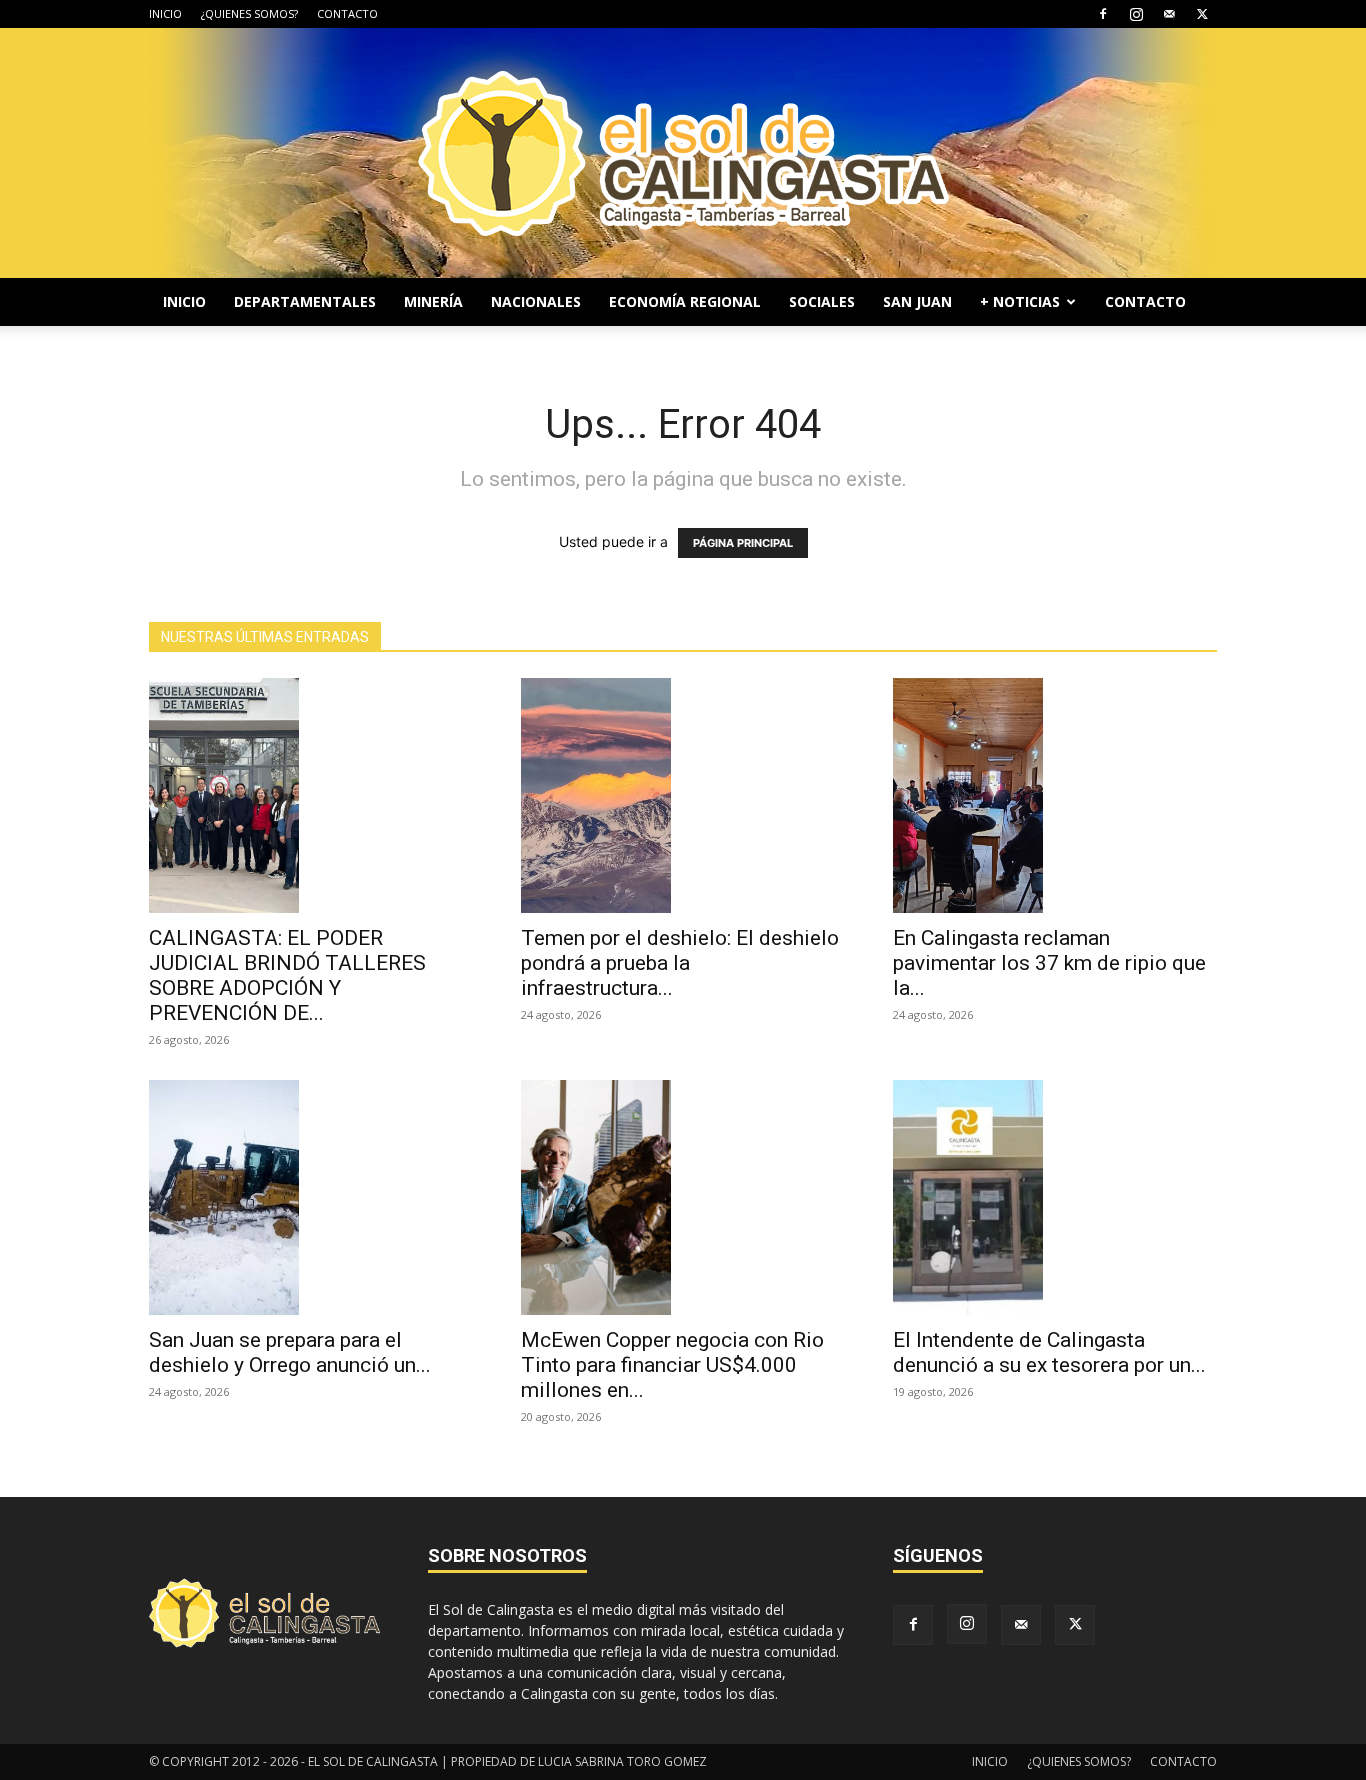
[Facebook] (1103, 14)
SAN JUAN (917, 301)
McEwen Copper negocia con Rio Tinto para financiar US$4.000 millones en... (672, 1365)
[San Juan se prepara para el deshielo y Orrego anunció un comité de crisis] (311, 1197)
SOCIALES (822, 301)
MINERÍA (433, 301)
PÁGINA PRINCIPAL (743, 543)
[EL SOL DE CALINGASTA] (683, 153)
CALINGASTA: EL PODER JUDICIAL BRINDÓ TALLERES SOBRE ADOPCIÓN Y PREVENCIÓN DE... (287, 975)
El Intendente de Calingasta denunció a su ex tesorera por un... (1049, 1352)
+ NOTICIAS (1020, 301)
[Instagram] (1136, 14)
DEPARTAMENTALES (305, 301)
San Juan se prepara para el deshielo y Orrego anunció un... (290, 1352)
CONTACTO (347, 13)
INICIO (165, 13)
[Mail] (1169, 14)
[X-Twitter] (1202, 14)
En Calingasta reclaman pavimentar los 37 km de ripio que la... (1049, 963)
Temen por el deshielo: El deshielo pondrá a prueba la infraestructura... (680, 963)
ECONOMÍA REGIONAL (685, 301)
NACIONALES (536, 301)
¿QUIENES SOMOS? (249, 13)
